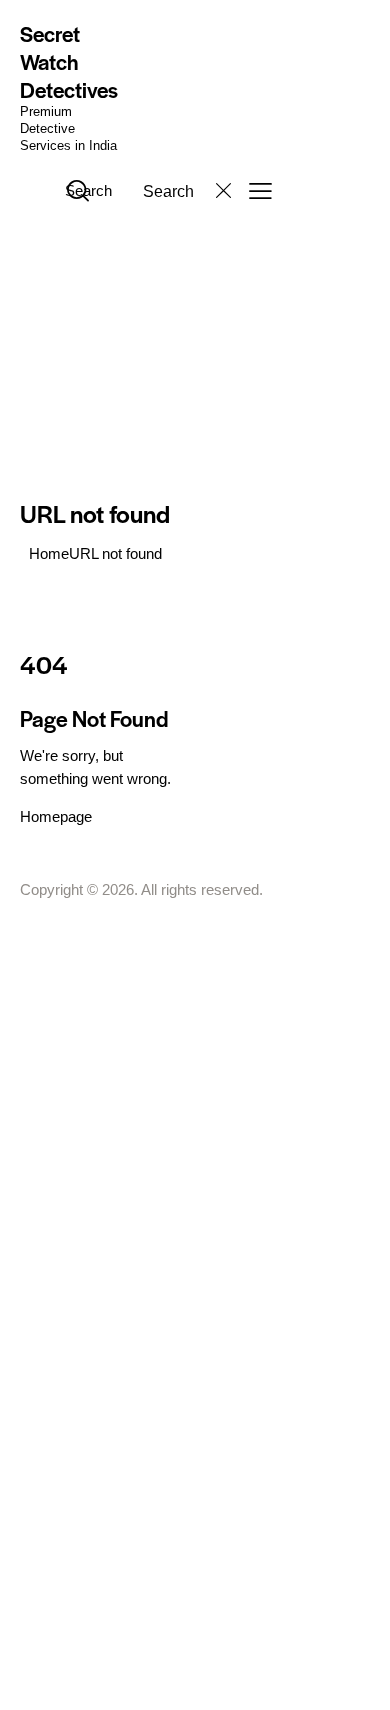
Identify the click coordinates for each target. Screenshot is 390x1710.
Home (49, 553)
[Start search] (78, 190)
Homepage (56, 816)
